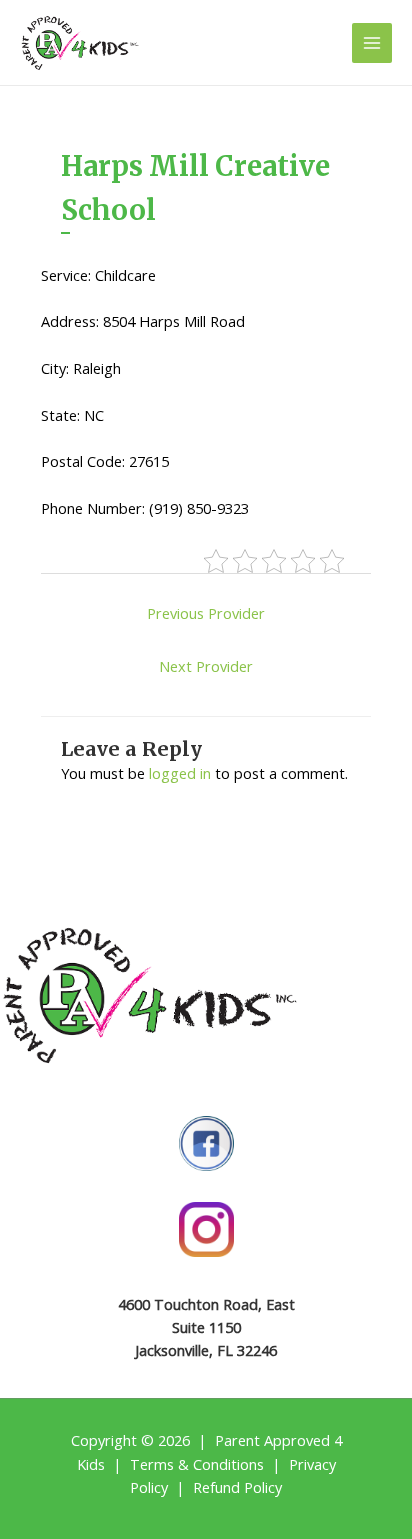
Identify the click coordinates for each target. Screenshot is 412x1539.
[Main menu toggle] (372, 43)
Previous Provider (206, 613)
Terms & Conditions (197, 1464)
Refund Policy (237, 1487)
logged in (180, 773)
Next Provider (206, 666)
